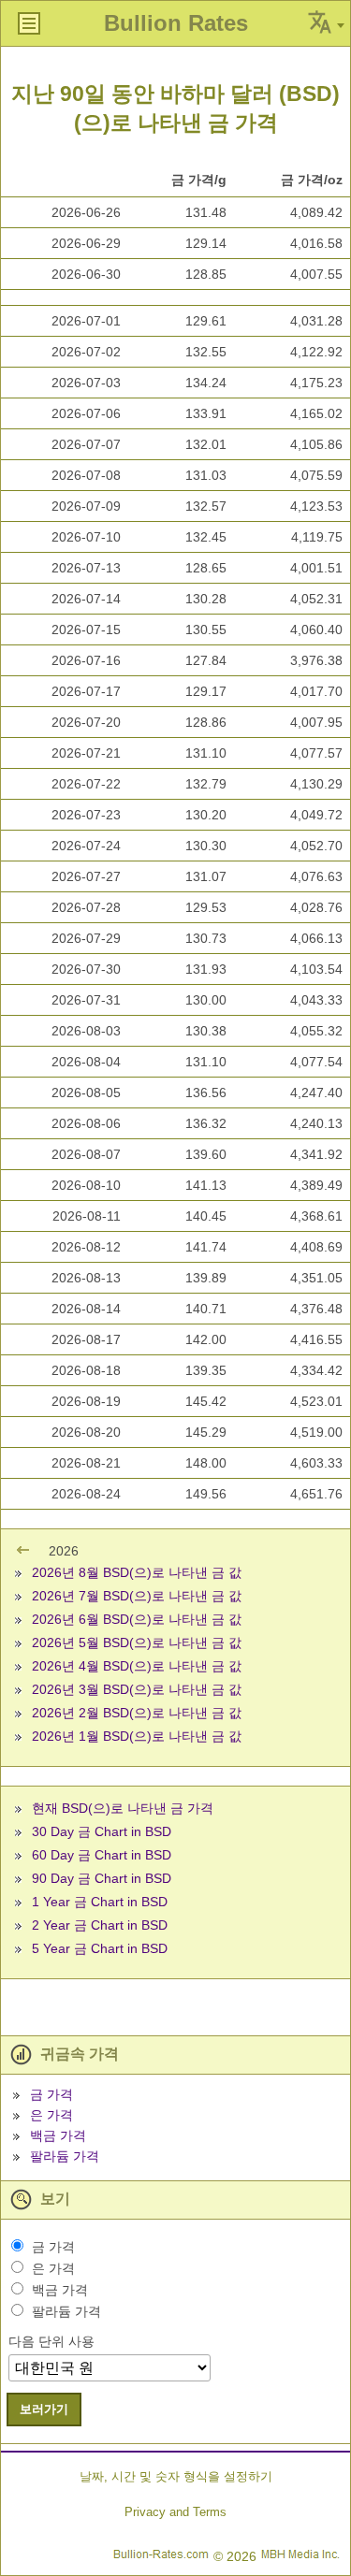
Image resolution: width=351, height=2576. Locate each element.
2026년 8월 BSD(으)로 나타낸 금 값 (137, 1572)
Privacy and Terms (175, 2512)
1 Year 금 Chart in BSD (100, 1902)
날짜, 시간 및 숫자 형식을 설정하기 (176, 2476)
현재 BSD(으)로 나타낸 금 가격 (123, 1808)
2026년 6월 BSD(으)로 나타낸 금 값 (137, 1619)
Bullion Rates (176, 23)
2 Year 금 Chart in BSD (100, 1925)
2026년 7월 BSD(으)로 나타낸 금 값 (137, 1596)
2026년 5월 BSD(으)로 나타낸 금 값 (137, 1643)
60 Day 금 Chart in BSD (102, 1855)
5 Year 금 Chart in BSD (100, 1948)
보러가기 (44, 2409)
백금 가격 (58, 2135)
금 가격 (51, 2094)
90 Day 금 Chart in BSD (102, 1878)
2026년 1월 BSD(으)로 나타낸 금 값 (137, 1736)
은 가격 (51, 2115)
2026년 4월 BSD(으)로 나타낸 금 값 (137, 1666)
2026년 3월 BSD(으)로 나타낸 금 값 (137, 1689)
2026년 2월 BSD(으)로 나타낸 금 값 (137, 1713)
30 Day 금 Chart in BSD (102, 1831)
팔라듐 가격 (65, 2156)
